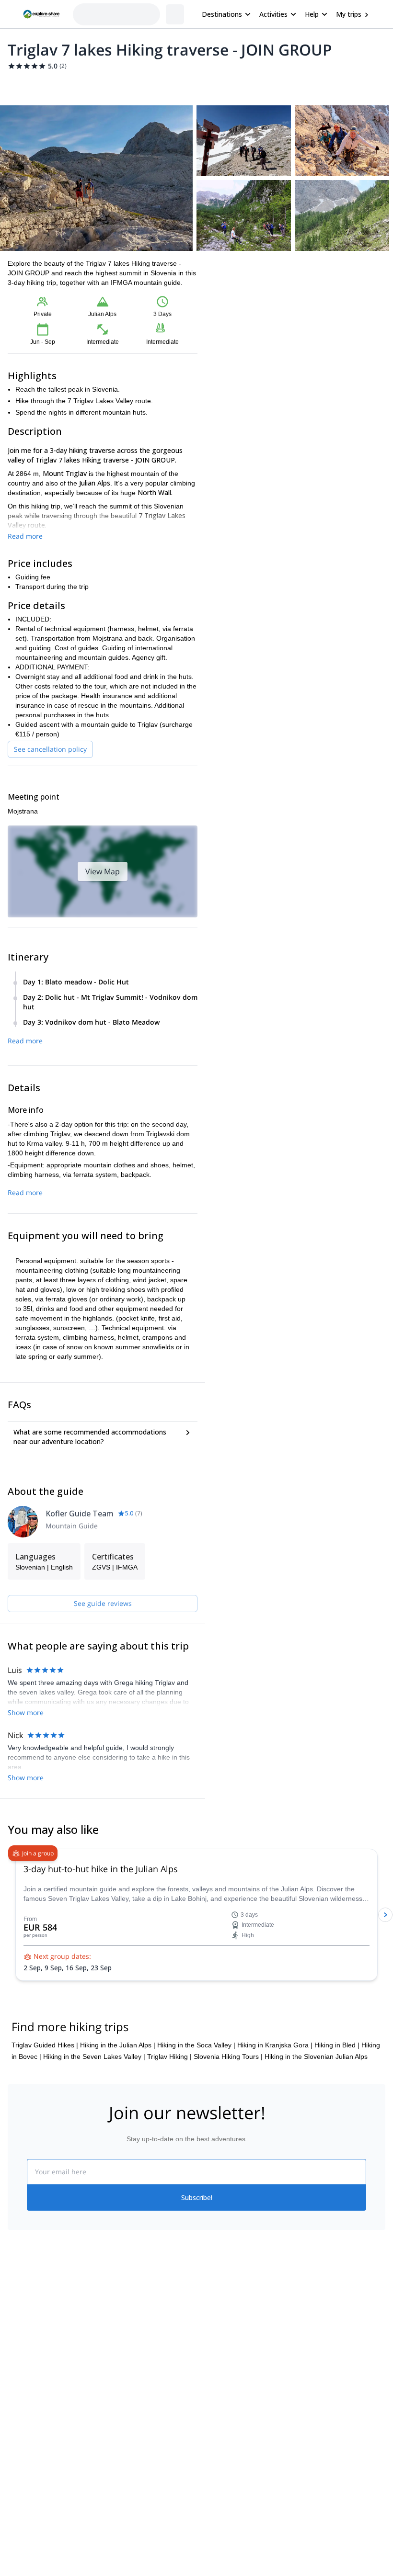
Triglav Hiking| (169, 2056)
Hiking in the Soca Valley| (196, 2045)
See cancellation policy (50, 749)
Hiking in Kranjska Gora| (275, 2045)
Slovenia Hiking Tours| (228, 2056)
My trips (349, 14)
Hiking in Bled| (337, 2045)
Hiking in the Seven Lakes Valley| (94, 2056)
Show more (26, 1712)
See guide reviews (103, 1603)
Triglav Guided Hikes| (45, 2045)
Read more (25, 536)
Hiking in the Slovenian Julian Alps (316, 2056)
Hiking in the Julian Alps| (118, 2045)
